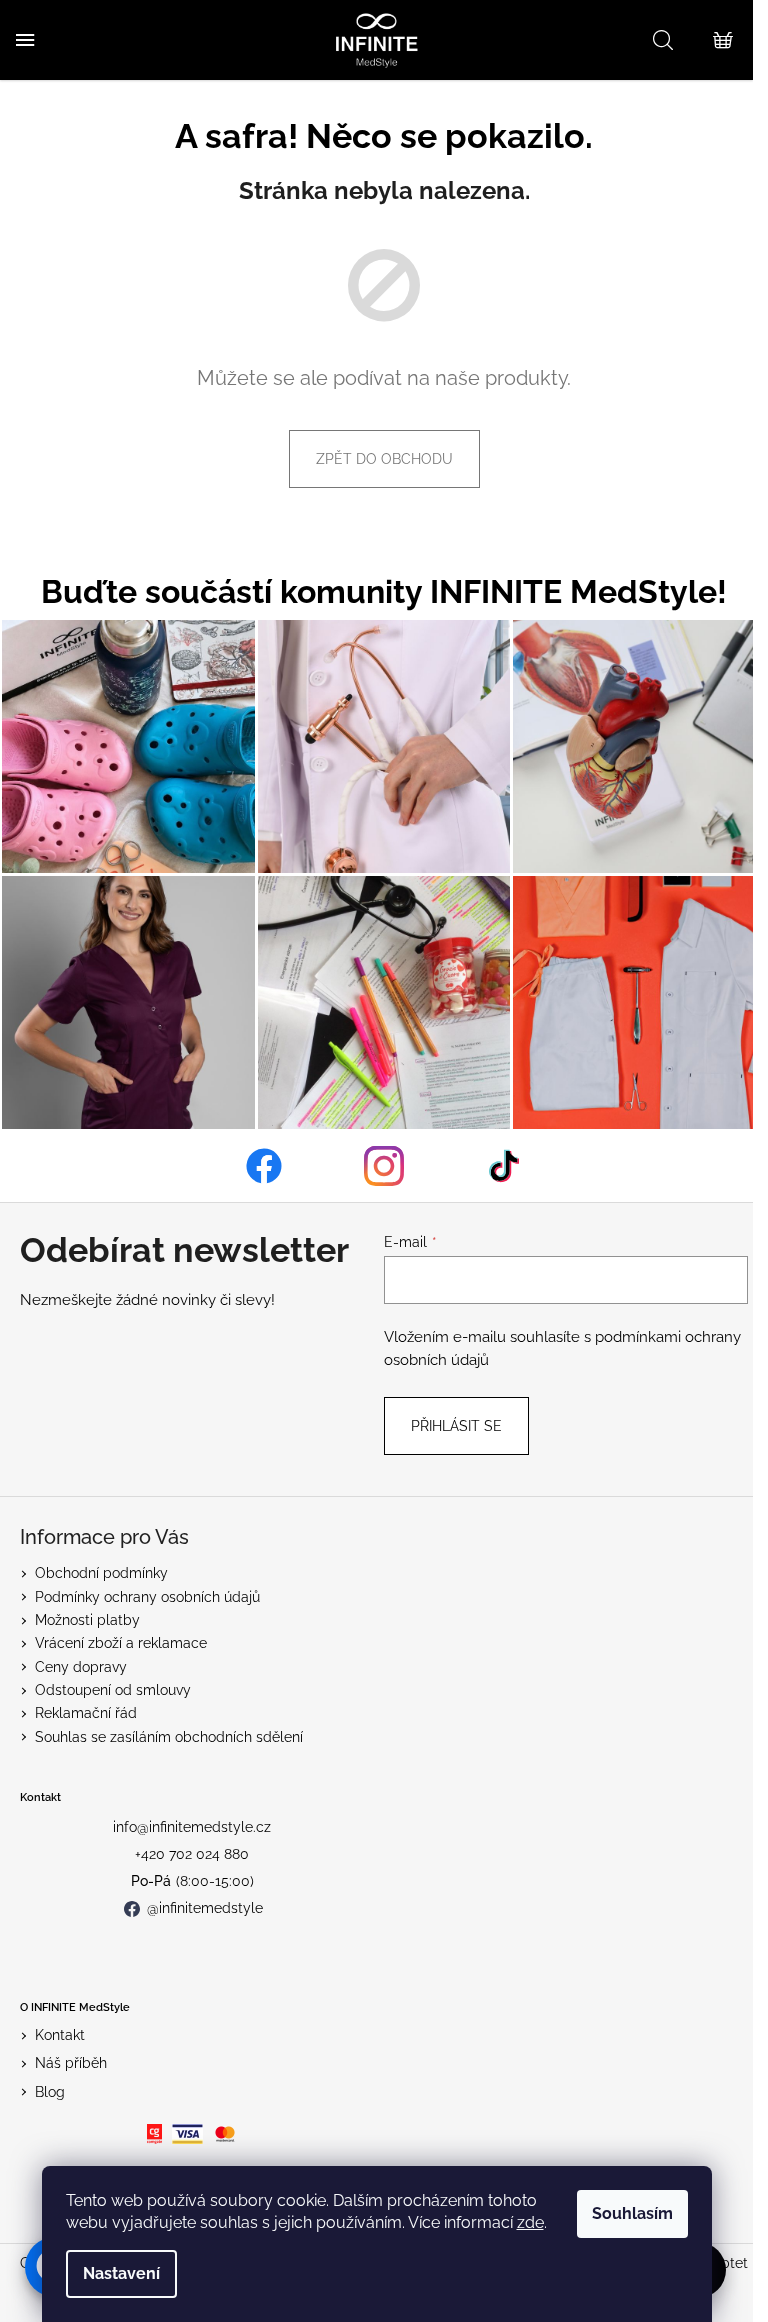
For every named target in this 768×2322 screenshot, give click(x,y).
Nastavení (121, 2273)
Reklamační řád (86, 1713)
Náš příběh (71, 2063)
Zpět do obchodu (384, 459)
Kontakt (60, 2035)
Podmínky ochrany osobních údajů (147, 1597)
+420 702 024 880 (192, 1854)
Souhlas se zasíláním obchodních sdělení (169, 1737)
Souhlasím (632, 2213)
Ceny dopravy (81, 1667)
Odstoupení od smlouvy (113, 1690)
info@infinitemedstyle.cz (192, 1827)
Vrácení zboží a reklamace (121, 1643)
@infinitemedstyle (205, 1908)
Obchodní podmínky (101, 1573)
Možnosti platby (87, 1620)
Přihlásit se (456, 1426)
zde (530, 2222)
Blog (50, 2092)
